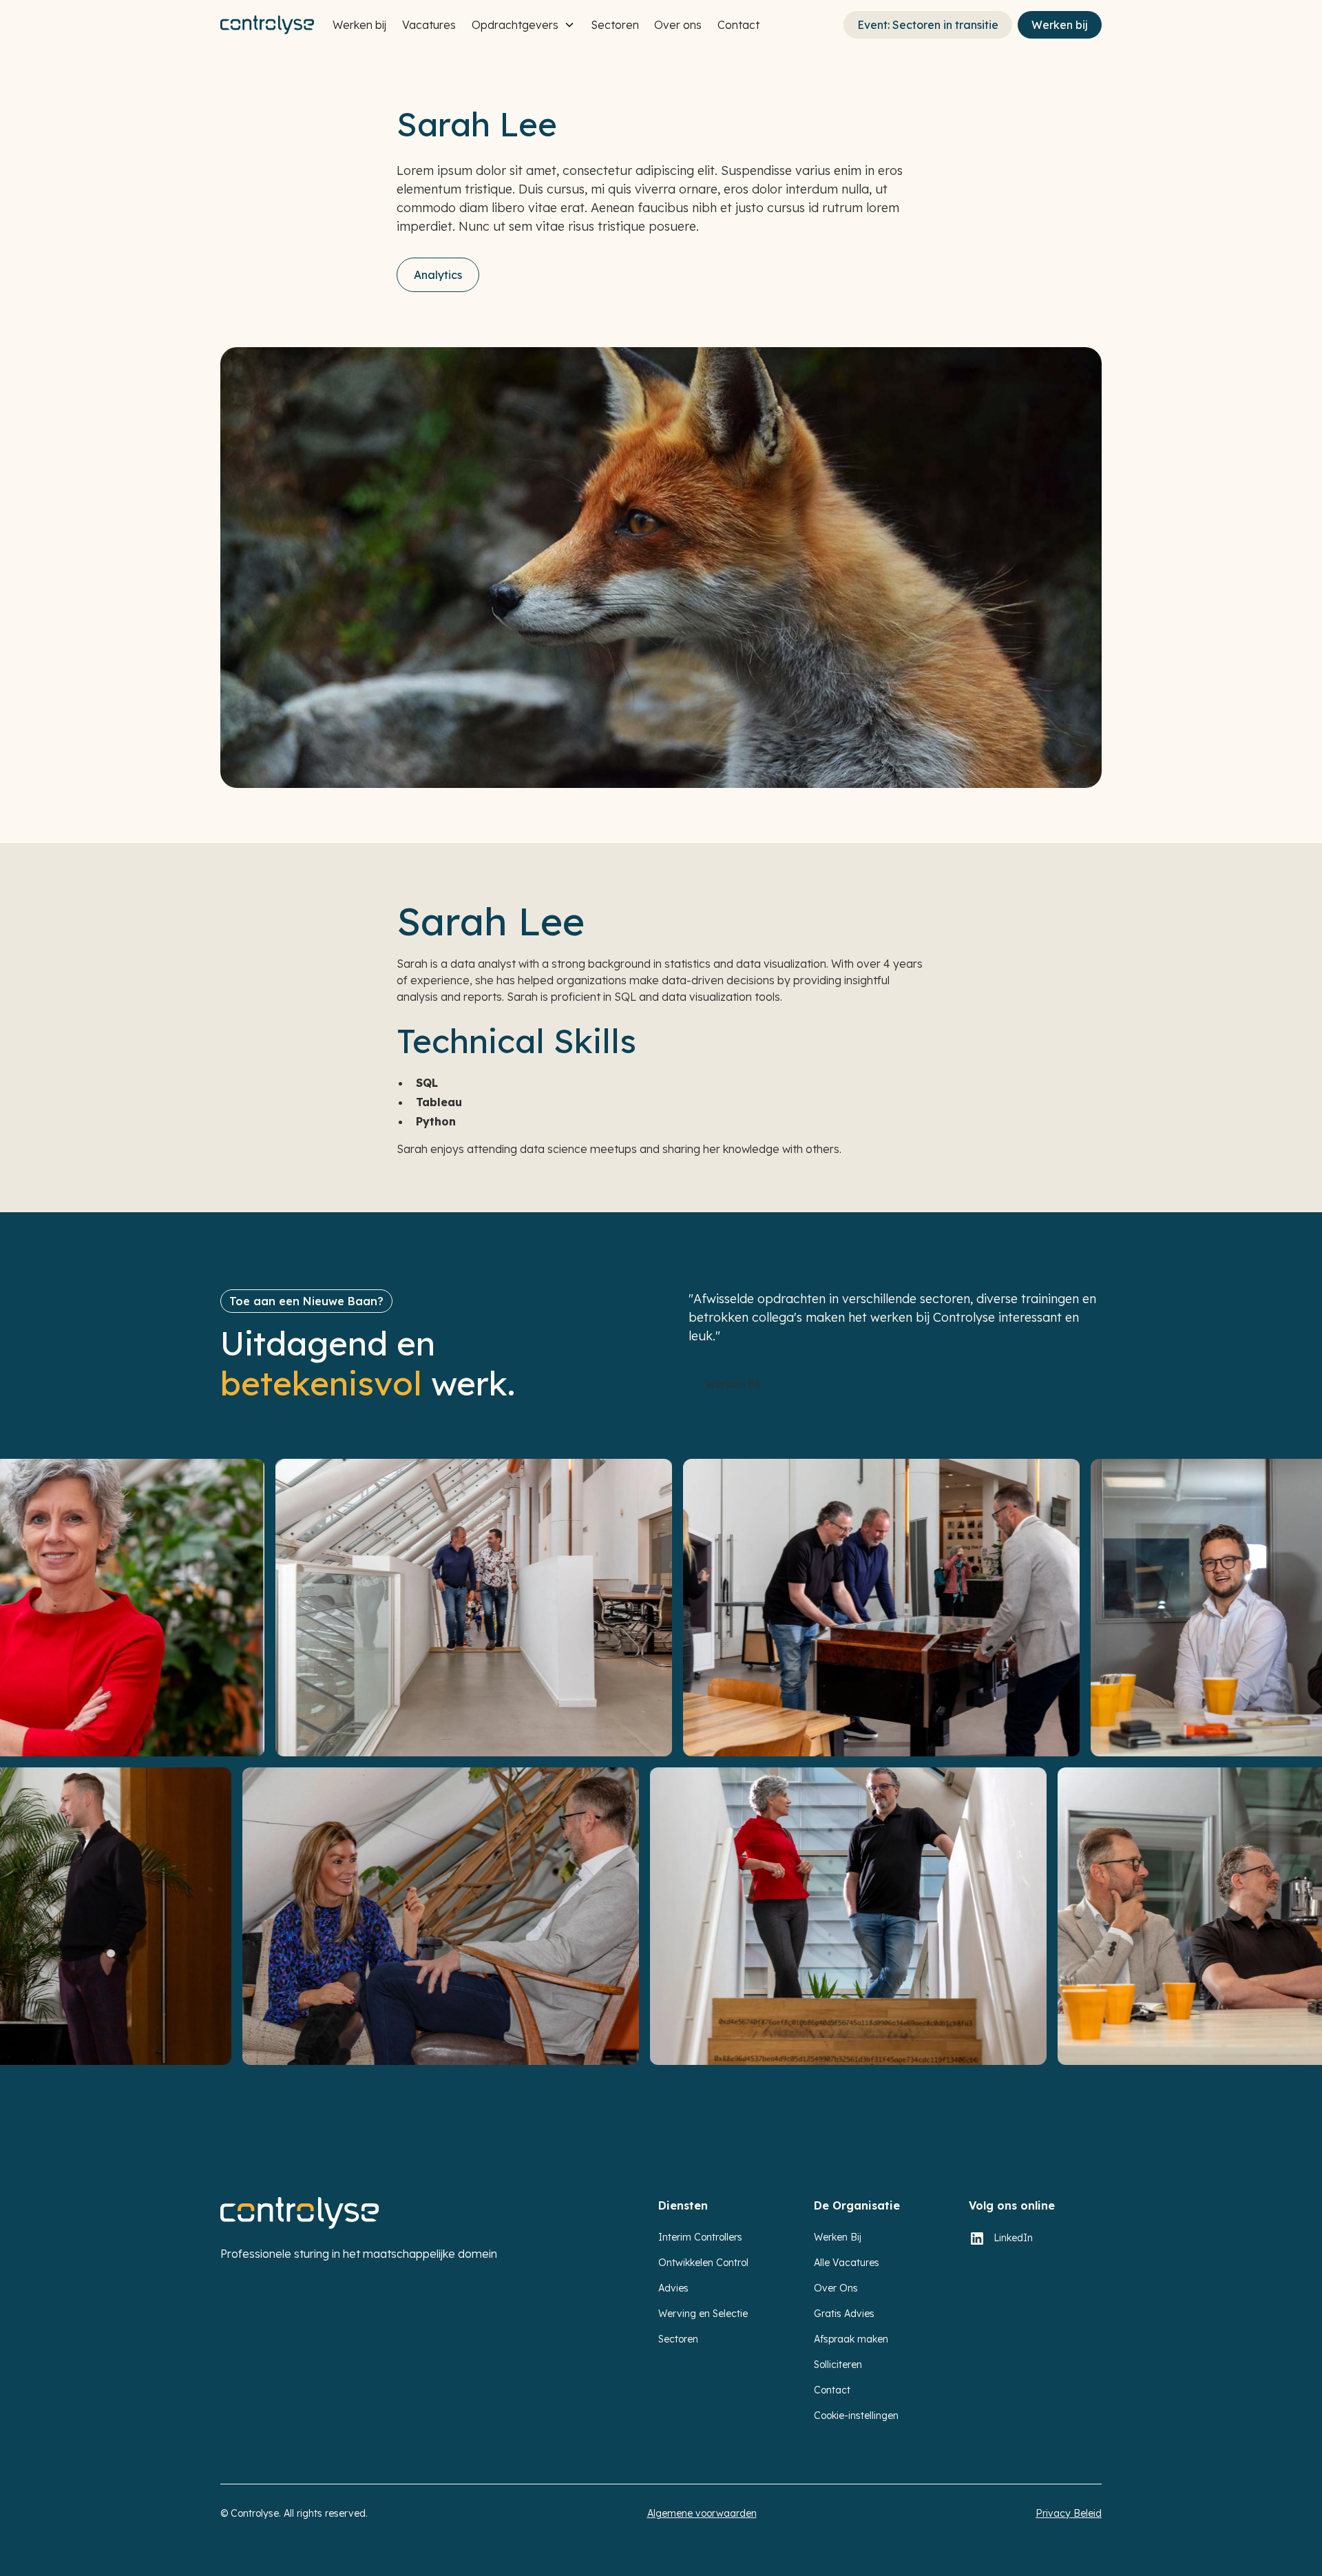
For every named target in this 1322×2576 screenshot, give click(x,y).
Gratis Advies (844, 2314)
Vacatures (429, 25)
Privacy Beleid (1069, 2513)
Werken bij (359, 25)
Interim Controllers (700, 2237)
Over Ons (836, 2288)
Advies (673, 2288)
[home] (267, 25)
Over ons (678, 25)
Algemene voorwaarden (702, 2513)
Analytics (438, 275)
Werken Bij (838, 2237)
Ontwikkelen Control (703, 2263)
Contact (738, 25)
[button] (523, 25)
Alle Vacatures (847, 2263)
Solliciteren (838, 2365)
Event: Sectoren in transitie (928, 25)
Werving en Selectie (703, 2314)
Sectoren (615, 25)
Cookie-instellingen (856, 2416)
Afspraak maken (851, 2339)
